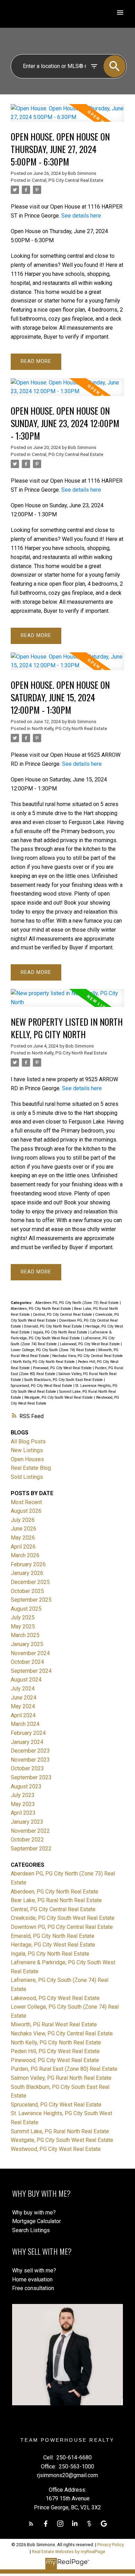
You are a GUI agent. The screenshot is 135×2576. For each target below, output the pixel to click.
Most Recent (26, 1502)
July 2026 (23, 1520)
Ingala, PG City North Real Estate (61, 1332)
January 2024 (27, 1742)
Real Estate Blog (31, 1468)
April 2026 (23, 1547)
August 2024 (26, 1680)
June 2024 (24, 1698)
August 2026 (26, 1511)
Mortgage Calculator (37, 2221)
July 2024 (23, 1689)
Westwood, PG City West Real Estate (56, 2149)
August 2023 (26, 1786)
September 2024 (31, 1671)
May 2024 (23, 1706)
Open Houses (27, 1459)
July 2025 (23, 1617)
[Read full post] (67, 117)
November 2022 (30, 1831)
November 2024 (30, 1653)
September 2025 (31, 1600)
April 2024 (23, 1715)
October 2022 (27, 1840)
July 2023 (23, 1795)
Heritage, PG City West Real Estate (53, 1945)
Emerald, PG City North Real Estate (54, 1326)
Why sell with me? (34, 2270)
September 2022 (31, 1849)
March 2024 (25, 1724)
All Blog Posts (28, 1442)
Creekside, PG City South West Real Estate (63, 1918)
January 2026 (27, 1573)
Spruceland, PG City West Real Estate (42, 1386)
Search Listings (31, 2230)
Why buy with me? (34, 2213)
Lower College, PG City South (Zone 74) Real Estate (53, 1350)
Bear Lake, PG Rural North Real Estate (56, 1900)
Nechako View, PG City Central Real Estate (88, 1356)
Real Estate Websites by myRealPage (69, 2552)
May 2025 (23, 1626)
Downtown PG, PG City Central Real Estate (62, 1927)
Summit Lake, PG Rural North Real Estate (60, 2131)
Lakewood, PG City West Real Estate (90, 1344)
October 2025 (27, 1591)
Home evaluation (32, 2280)
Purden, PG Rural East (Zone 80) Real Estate (64, 2069)
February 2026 (28, 1564)
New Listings (27, 1450)
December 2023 (30, 1751)
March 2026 (25, 1555)
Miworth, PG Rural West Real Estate (54, 2024)
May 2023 (23, 1804)
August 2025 (26, 1609)
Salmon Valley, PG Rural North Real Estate (61, 2078)
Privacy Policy (111, 2545)
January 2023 (27, 1822)
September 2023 (31, 1777)
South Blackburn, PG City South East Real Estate (64, 1380)
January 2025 (27, 1644)
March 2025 (25, 1635)
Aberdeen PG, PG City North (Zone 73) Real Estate (78, 1303)
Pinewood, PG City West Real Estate (63, 1368)
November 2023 (30, 1760)
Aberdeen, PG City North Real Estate (41, 1309)
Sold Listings (27, 1477)
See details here (81, 216)
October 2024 (27, 1662)
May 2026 (23, 1538)
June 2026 (24, 1529)
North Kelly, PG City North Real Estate (69, 728)
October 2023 (27, 1768)
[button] (31, 2524)
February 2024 (28, 1733)
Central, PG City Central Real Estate (67, 180)
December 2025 (30, 1582)
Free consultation (33, 2288)
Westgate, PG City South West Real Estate (59, 1397)
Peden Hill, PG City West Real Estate (55, 2051)
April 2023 (23, 1813)
